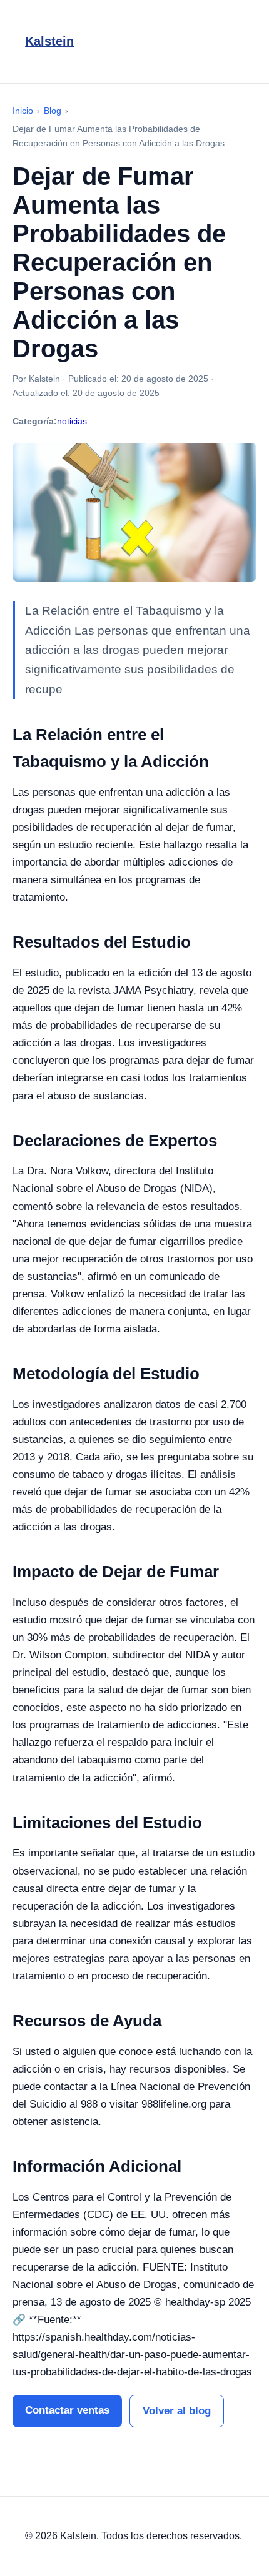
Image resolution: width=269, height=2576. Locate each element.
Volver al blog (177, 2411)
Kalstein (49, 41)
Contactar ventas (67, 2410)
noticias (72, 421)
